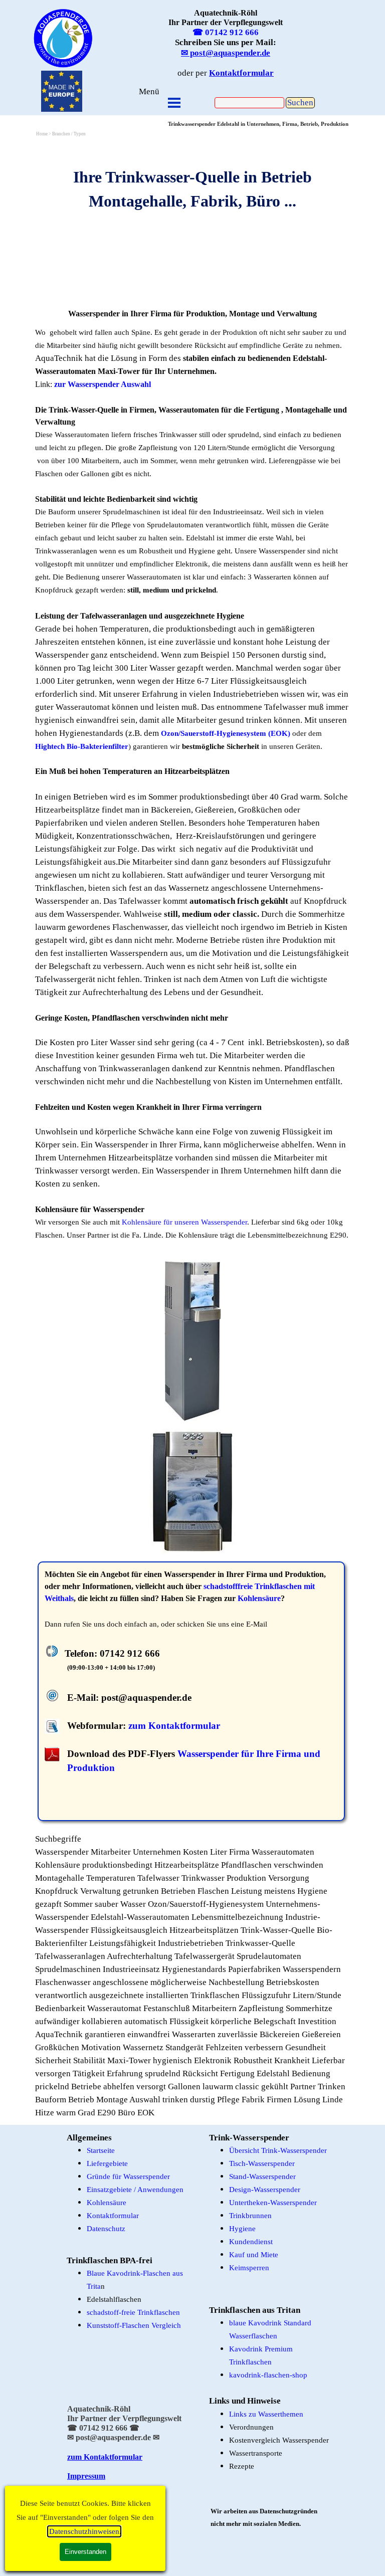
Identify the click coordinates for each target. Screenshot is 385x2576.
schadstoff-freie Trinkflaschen (133, 2312)
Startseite (101, 2150)
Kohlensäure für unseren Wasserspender (184, 1222)
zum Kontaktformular (174, 1726)
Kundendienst (251, 2242)
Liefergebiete (107, 2163)
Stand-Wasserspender (262, 2176)
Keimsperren (249, 2268)
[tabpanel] (63, 38)
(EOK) (279, 733)
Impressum (86, 2476)
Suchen (300, 103)
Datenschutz (106, 2229)
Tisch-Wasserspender (262, 2163)
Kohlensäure (259, 1598)
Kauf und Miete (254, 2255)
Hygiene (242, 2229)
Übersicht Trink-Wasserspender (278, 2150)
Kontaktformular (113, 2216)
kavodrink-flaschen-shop (268, 2375)
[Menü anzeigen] (174, 103)
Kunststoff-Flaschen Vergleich (134, 2325)
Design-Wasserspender (265, 2190)
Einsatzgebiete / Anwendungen (135, 2190)
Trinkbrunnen (250, 2216)
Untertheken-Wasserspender (273, 2203)
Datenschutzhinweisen (84, 2531)
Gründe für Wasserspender (128, 2176)
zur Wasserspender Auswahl (103, 384)
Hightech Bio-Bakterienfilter (82, 746)
